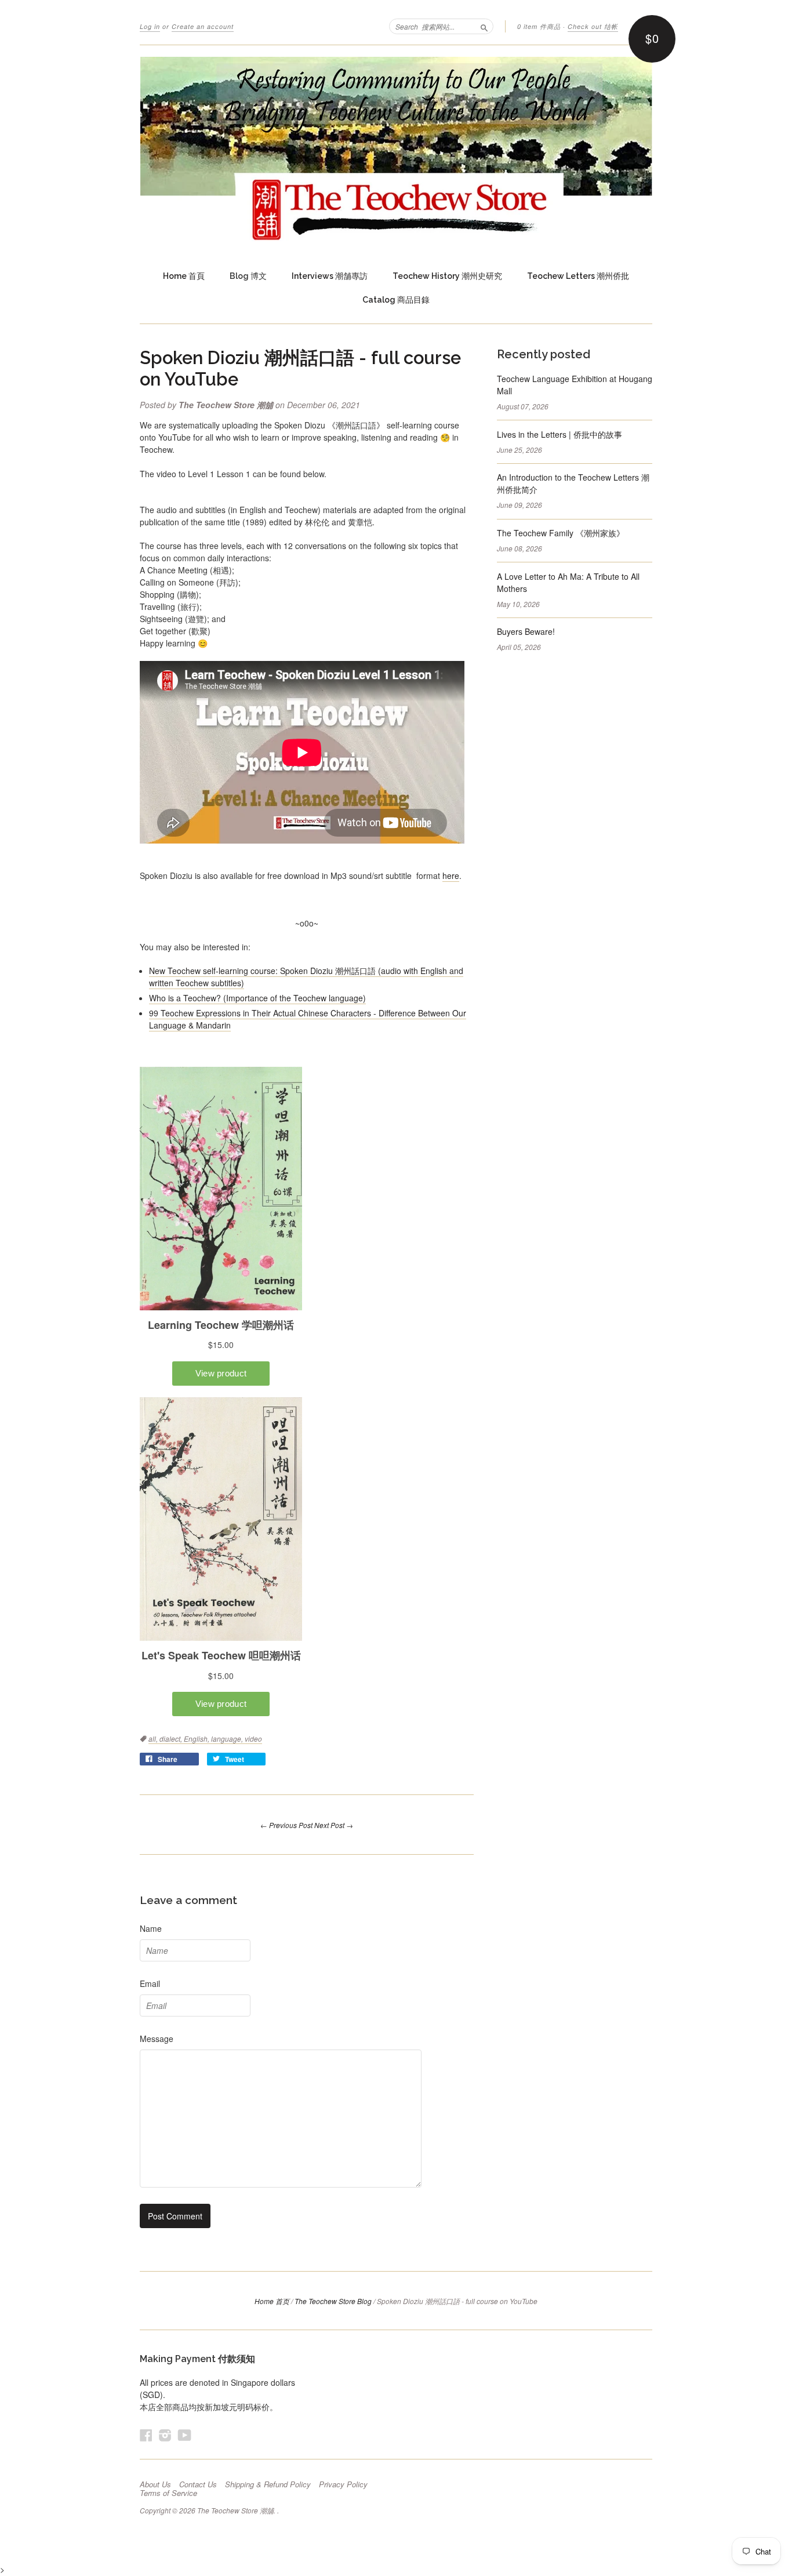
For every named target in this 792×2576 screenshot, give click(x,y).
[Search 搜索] (484, 26)
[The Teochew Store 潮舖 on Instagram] (165, 2435)
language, (228, 1738)
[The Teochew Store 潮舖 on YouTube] (185, 2435)
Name (151, 1928)
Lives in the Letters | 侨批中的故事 (560, 434)
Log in (150, 26)
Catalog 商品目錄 (396, 300)
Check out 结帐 (593, 26)
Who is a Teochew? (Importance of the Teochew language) (257, 998)
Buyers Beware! (526, 631)
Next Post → (334, 1825)
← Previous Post (286, 1825)
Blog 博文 (248, 276)
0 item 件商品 (539, 26)
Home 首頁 (184, 276)
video (253, 1738)
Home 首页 (272, 2301)
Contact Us (198, 2484)
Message (157, 2039)
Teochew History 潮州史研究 (447, 276)
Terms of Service (168, 2493)
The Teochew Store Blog (333, 2301)
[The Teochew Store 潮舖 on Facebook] (146, 2435)
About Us (155, 2484)
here (451, 875)
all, (154, 1738)
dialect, (172, 1738)
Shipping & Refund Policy (268, 2484)
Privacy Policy (343, 2484)
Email (150, 1983)
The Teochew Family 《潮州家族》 (561, 533)
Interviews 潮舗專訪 (330, 276)
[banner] (396, 149)
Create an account (203, 26)
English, (197, 1738)
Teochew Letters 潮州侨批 (578, 276)
